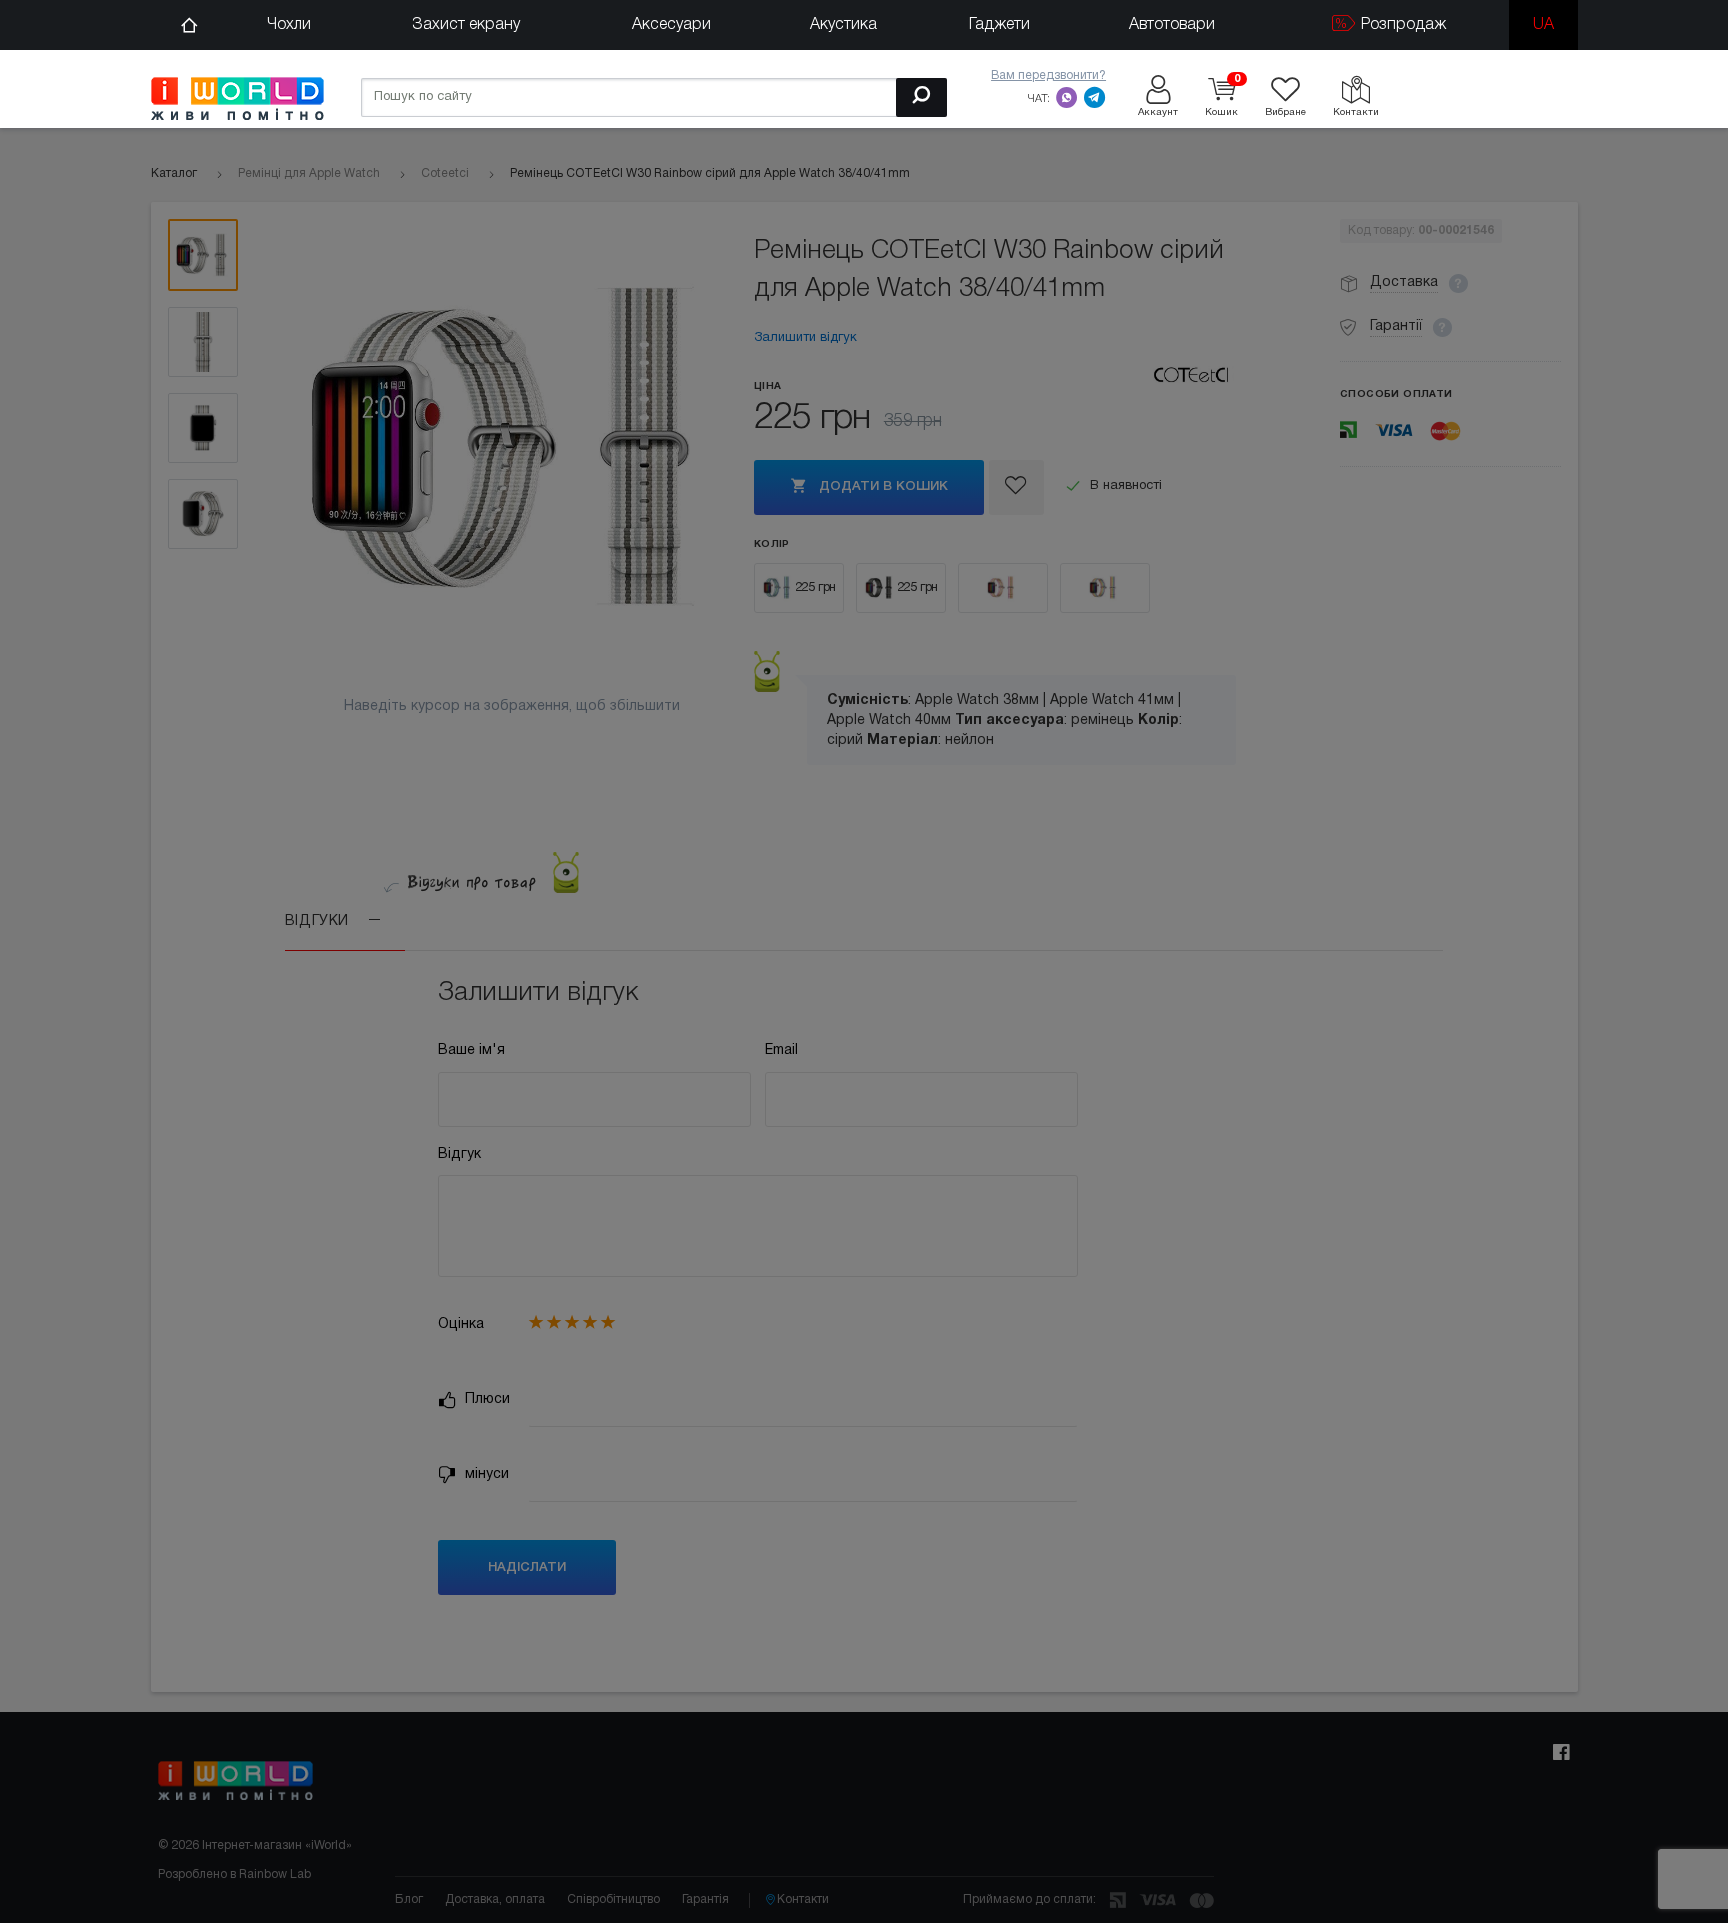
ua (1543, 25)
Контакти (803, 1899)
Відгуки (319, 921)
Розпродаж (1401, 25)
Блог (409, 1899)
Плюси (485, 1399)
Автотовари (1172, 25)
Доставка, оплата (495, 1899)
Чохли (289, 25)
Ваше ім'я (471, 1050)
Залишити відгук (805, 338)
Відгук (459, 1154)
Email (781, 1050)
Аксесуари (671, 25)
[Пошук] (921, 97)
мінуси (485, 1474)
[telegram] (1095, 97)
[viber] (1067, 97)
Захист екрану (466, 25)
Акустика (843, 25)
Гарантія (705, 1899)
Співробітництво (613, 1899)
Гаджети (999, 25)
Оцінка (461, 1324)
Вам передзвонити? (1048, 75)
